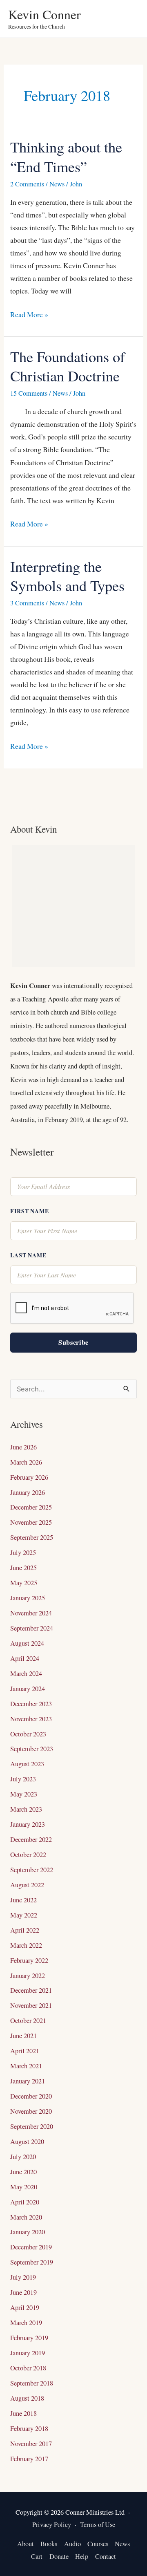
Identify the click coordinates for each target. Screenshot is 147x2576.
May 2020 (24, 2187)
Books (49, 2544)
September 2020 (32, 2126)
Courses (98, 2544)
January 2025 (28, 1598)
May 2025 (24, 1583)
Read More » (29, 314)
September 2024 (32, 1628)
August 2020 (27, 2141)
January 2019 (28, 2353)
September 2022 (32, 1870)
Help (82, 2556)
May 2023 (24, 1794)
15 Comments (29, 393)
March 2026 (26, 1462)
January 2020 (28, 2232)
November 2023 (31, 1719)
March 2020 (26, 2217)
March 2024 (26, 1673)
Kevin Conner (45, 14)
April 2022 (25, 1930)
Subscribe (73, 1342)
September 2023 (32, 1749)
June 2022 (23, 1900)
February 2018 (29, 2428)
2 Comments (27, 184)
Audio (72, 2544)
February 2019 (29, 2338)
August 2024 (27, 1643)
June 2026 (23, 1447)
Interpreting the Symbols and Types (67, 576)
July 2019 (23, 2277)
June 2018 (23, 2413)
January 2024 (28, 1689)
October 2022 (28, 1855)
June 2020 (23, 2172)
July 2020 (23, 2157)
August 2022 (27, 1885)
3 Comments (27, 603)
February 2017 (29, 2459)
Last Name (28, 1255)
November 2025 (31, 1522)
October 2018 (28, 2368)
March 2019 (26, 2323)
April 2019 (25, 2307)
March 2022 (26, 1945)
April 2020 (25, 2202)
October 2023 (28, 1734)
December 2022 (31, 1839)
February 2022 (29, 1960)
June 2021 (23, 2036)
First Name (29, 1211)
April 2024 (25, 1658)
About (26, 2544)
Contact (106, 2556)
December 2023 (31, 1704)
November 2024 (31, 1613)
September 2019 (32, 2262)
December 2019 (31, 2247)
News (57, 184)
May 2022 (24, 1915)
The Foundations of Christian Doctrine (68, 366)
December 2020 (31, 2096)
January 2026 (28, 1492)
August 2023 (27, 1764)
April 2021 (25, 2051)
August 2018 (27, 2398)
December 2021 (31, 1990)
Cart (37, 2556)
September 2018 (32, 2383)
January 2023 (28, 1824)
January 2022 (28, 1976)
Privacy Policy (52, 2524)
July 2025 (23, 1552)
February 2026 (29, 1477)
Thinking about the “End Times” (66, 156)
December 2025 (31, 1507)
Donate (59, 2556)
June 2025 (23, 1568)
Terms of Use (98, 2524)
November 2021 (31, 2005)
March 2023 (26, 1809)
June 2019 (23, 2292)
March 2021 (26, 2066)
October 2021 (28, 2020)
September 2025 (32, 1537)
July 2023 (23, 1779)
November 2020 (31, 2111)
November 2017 (31, 2444)
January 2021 (28, 2081)
